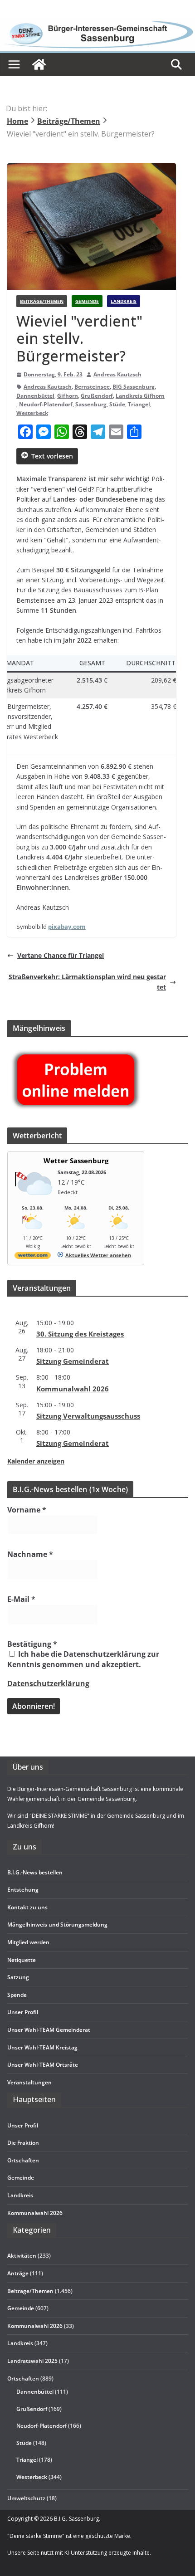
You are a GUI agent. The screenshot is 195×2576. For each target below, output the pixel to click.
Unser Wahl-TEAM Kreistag (42, 2047)
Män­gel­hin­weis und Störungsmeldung (57, 1925)
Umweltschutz (26, 2498)
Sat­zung (18, 1977)
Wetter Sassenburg (76, 1161)
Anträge (18, 2273)
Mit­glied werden (28, 1942)
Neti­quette (22, 1960)
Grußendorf (97, 396)
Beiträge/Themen (42, 301)
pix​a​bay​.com (67, 927)
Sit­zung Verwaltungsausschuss (88, 1416)
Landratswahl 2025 (32, 2361)
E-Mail (21, 1599)
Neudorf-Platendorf (46, 404)
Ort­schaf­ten (23, 2160)
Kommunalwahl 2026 (35, 2326)
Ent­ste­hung (23, 1890)
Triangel (139, 404)
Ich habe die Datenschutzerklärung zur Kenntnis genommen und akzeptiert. (83, 1659)
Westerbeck (32, 413)
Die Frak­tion (23, 2143)
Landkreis (124, 301)
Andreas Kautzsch (117, 374)
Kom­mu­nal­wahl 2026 (73, 1389)
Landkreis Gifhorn (140, 396)
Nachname (30, 1554)
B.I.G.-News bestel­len (35, 1872)
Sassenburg (91, 404)
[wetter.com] (33, 1257)
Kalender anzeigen (36, 1461)
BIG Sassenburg (134, 387)
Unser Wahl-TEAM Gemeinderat (49, 2030)
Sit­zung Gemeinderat (73, 1361)
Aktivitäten (22, 2256)
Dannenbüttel (35, 396)
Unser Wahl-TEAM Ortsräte (43, 2065)
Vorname (27, 1510)
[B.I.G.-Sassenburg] (97, 23)
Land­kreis (20, 2195)
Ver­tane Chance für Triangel (61, 955)
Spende (17, 1995)
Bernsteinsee (92, 387)
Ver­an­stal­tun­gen (29, 2082)
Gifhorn (68, 396)
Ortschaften (23, 2378)
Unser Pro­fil (23, 2012)
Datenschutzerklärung (48, 1683)
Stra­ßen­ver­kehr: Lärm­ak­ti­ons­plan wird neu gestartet (87, 982)
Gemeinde (87, 301)
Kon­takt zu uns (27, 1907)
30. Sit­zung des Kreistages (80, 1334)
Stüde (117, 404)
